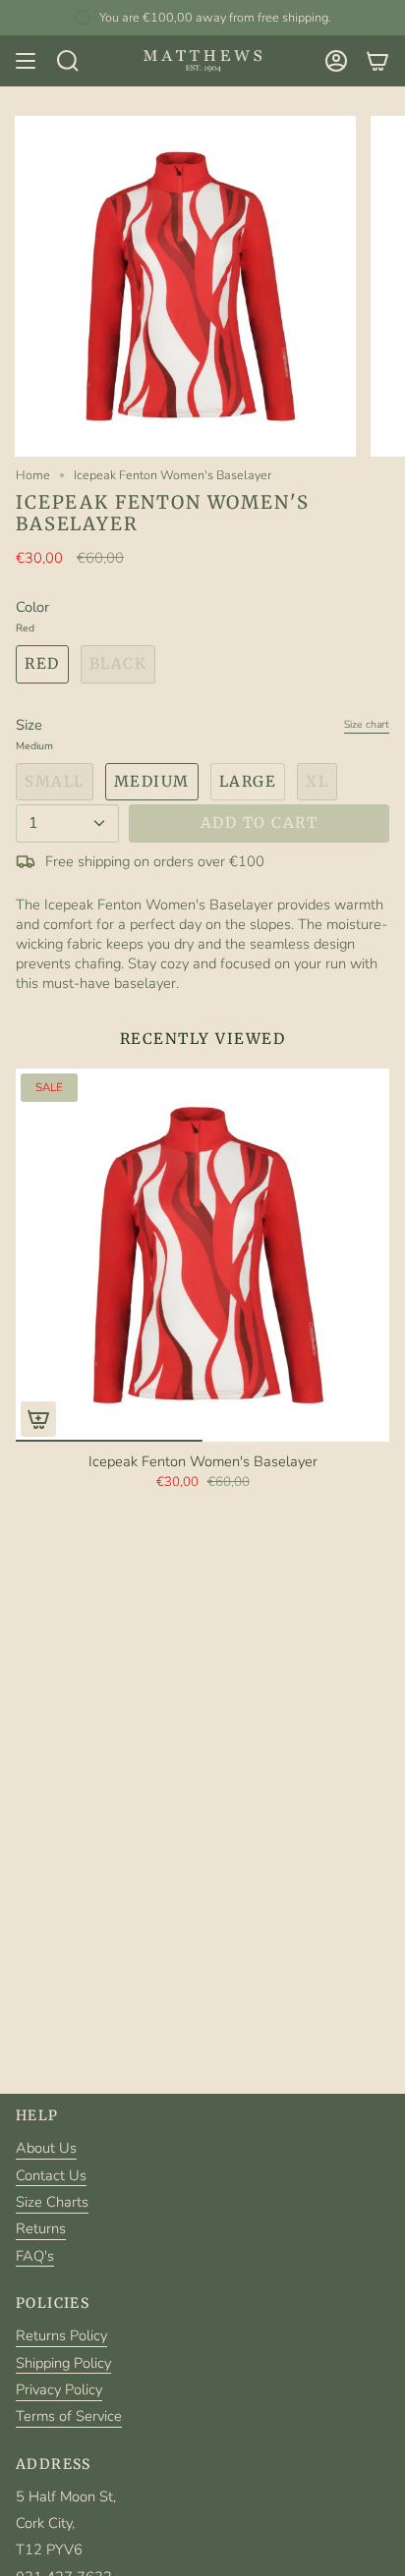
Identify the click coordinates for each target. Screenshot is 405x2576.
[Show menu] (26, 61)
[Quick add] (38, 1419)
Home (33, 475)
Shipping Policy (63, 2363)
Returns (41, 2228)
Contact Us (51, 2175)
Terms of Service (69, 2416)
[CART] (377, 61)
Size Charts (52, 2202)
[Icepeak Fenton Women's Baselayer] (202, 1255)
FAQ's (35, 2256)
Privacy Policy (59, 2389)
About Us (46, 2148)
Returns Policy (61, 2335)
